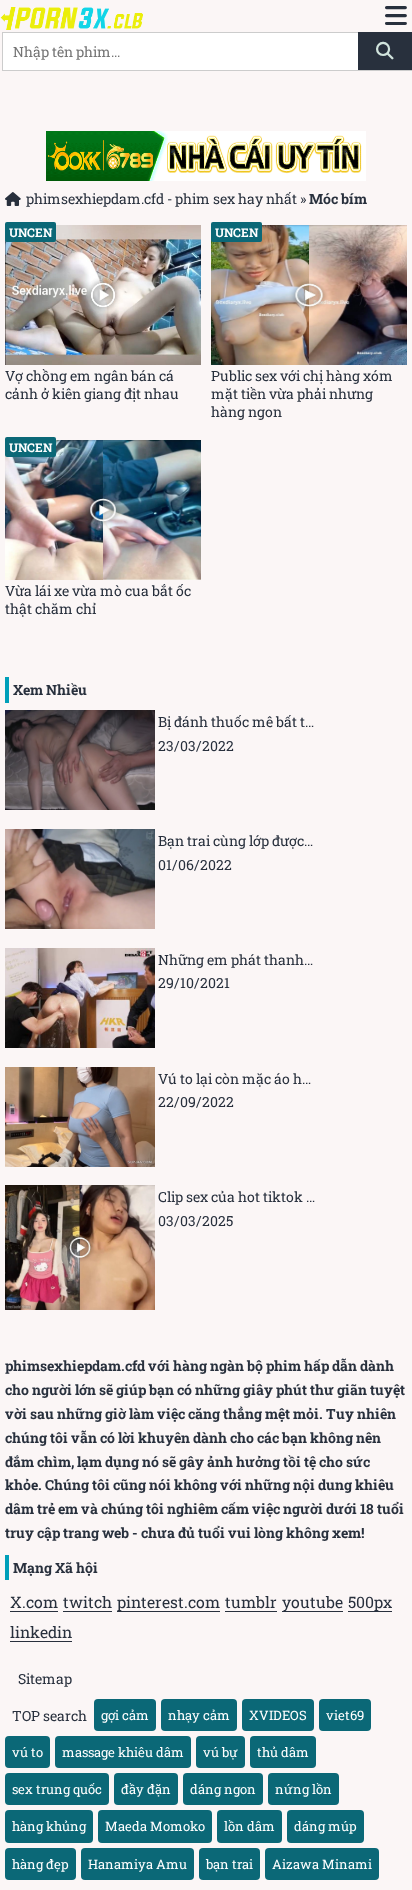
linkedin (41, 1631)
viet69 (345, 1715)
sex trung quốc (57, 1789)
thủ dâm (283, 1752)
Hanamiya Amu (137, 1864)
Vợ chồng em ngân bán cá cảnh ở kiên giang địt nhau (92, 385)
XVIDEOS (278, 1715)
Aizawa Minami (322, 1864)
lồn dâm (249, 1826)
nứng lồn (303, 1789)
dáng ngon (223, 1789)
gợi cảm (125, 1715)
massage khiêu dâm (123, 1752)
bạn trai (229, 1864)
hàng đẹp (40, 1864)
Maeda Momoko (155, 1826)
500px (370, 1601)
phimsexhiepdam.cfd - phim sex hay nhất (161, 198)
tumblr (251, 1601)
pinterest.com (168, 1601)
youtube (312, 1601)
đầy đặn (146, 1789)
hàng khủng (49, 1826)
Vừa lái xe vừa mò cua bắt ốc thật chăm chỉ (98, 600)
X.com (34, 1601)
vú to (27, 1752)
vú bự (220, 1752)
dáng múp (325, 1826)
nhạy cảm (199, 1715)
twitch (87, 1601)
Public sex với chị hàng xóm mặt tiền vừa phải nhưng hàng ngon (302, 394)
